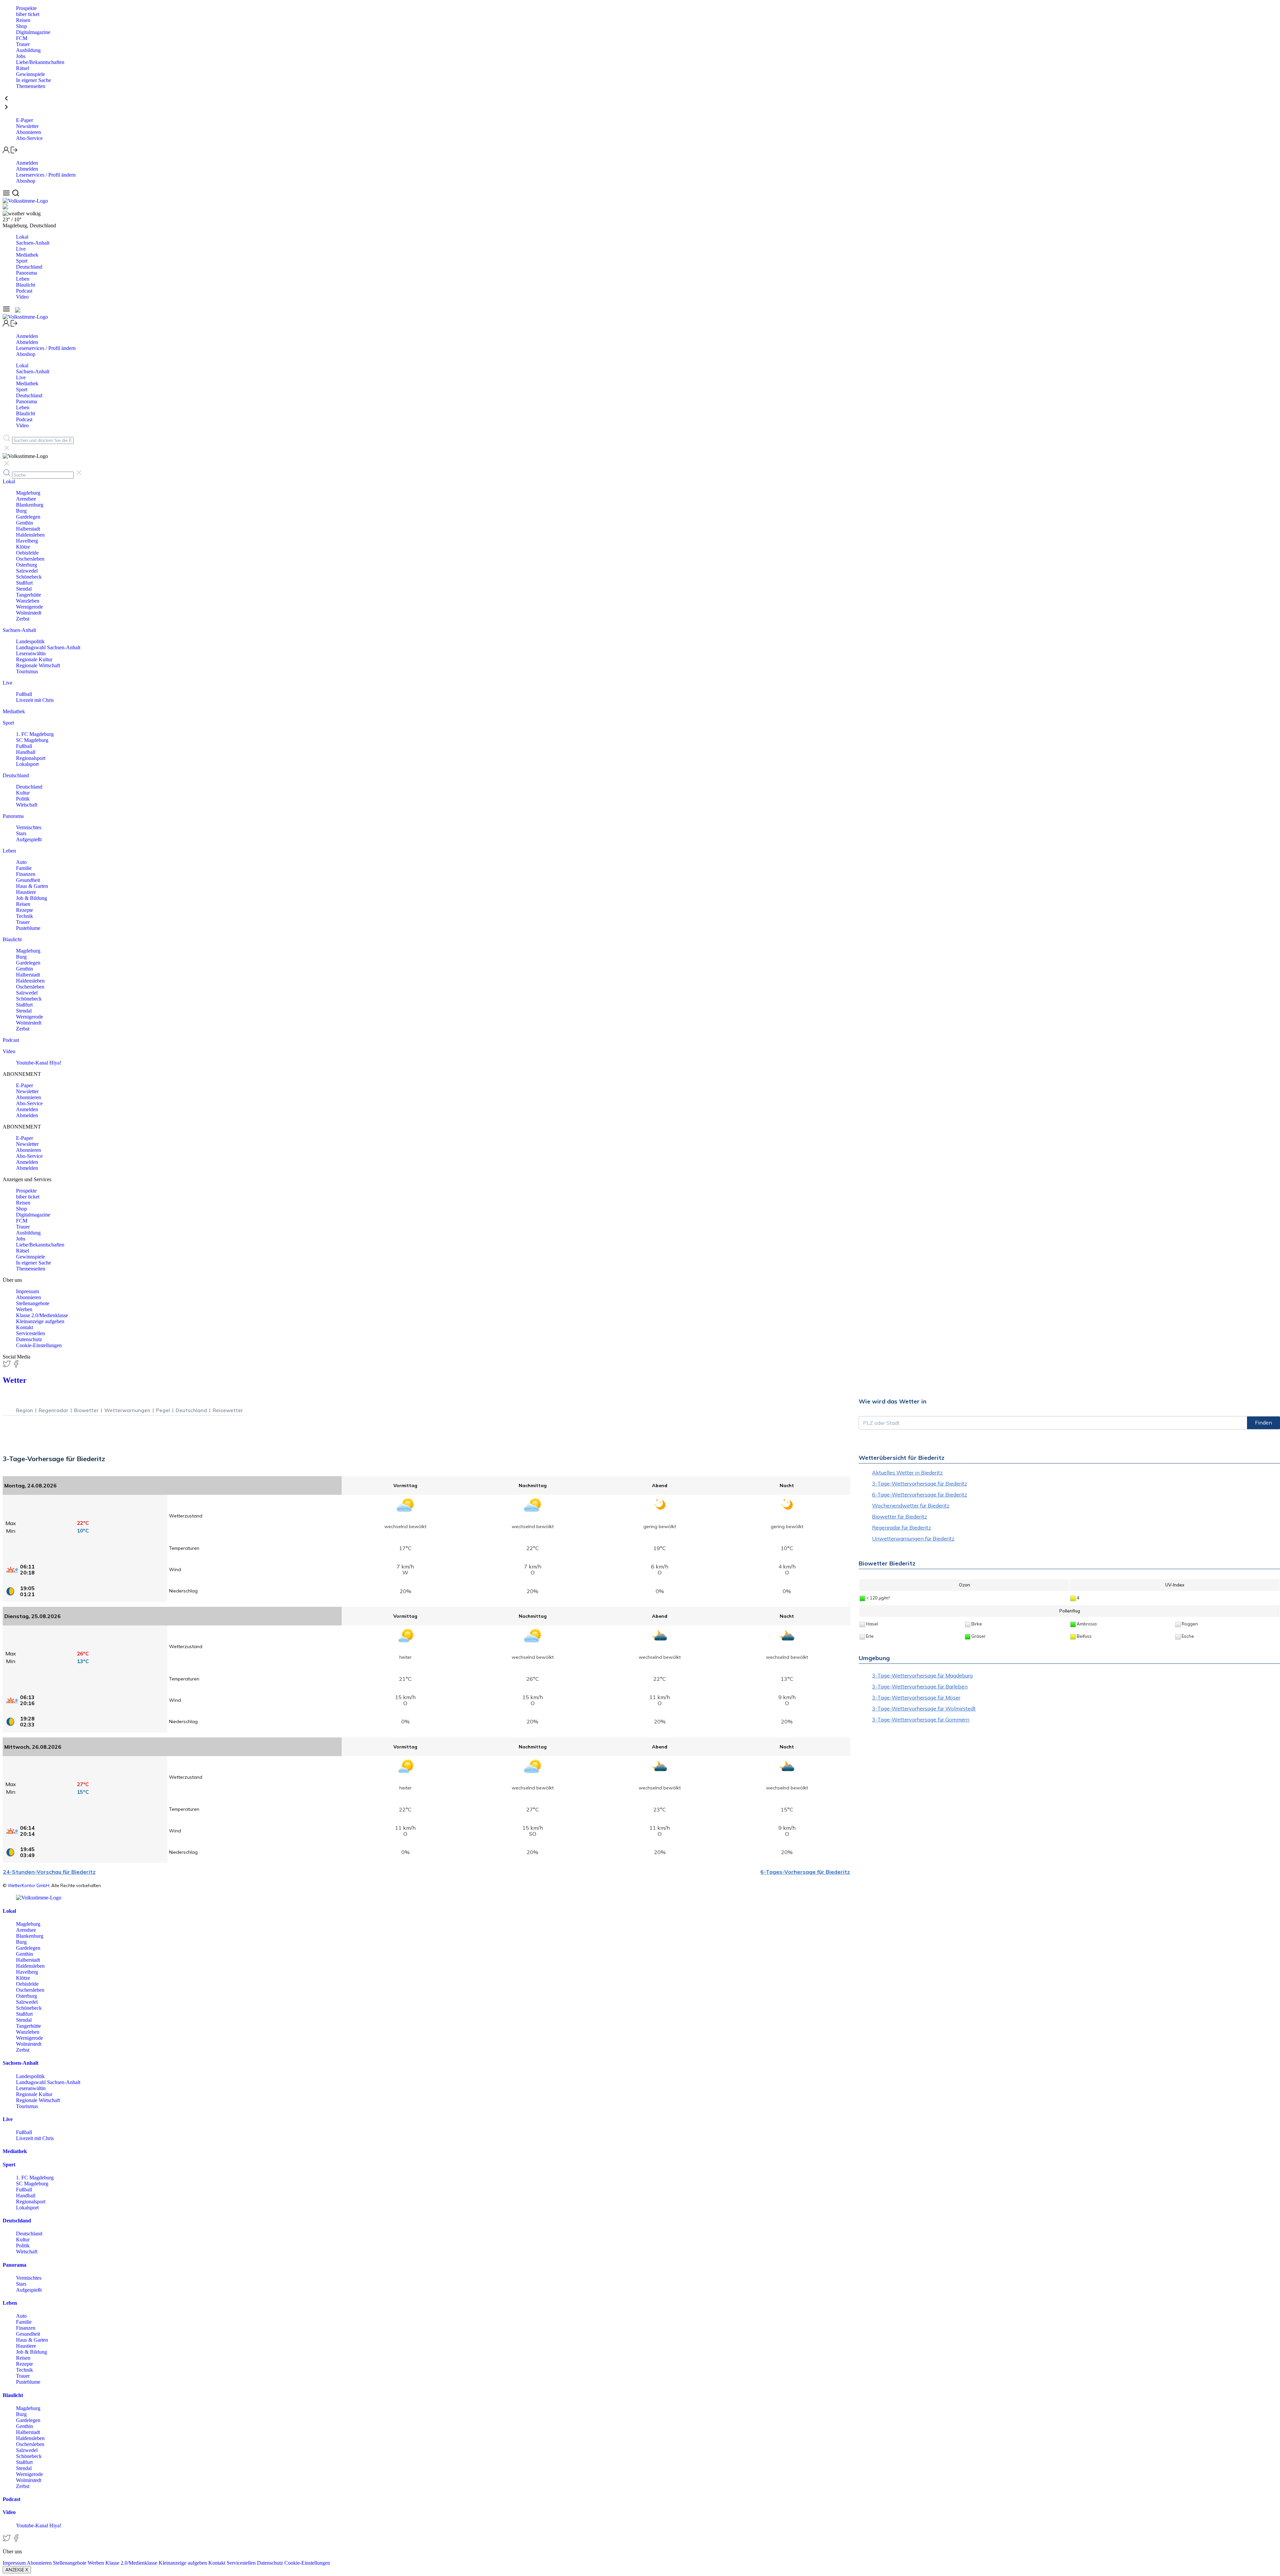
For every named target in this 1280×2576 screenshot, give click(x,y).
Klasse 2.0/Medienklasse (42, 1315)
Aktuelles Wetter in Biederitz (907, 1472)
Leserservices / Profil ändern (46, 175)
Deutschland (29, 267)
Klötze (23, 547)
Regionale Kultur (34, 659)
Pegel (163, 1410)
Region (24, 1410)
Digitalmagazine (33, 32)
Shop (21, 26)
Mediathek (27, 255)
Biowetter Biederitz (887, 1563)
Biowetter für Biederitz (899, 1516)
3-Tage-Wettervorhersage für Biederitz (919, 1483)
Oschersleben (30, 559)
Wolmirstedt (29, 613)
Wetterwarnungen (127, 1410)
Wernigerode (29, 607)
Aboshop (26, 181)
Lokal (22, 237)
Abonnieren (28, 132)
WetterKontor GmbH (28, 1885)
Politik (23, 799)
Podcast (24, 291)
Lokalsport (27, 764)
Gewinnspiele (30, 74)
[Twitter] (7, 1366)
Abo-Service (29, 138)
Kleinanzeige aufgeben (40, 1321)
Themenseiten (31, 86)
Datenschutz (29, 1339)
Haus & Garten (32, 886)
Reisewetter (228, 1410)
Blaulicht (25, 285)
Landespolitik (30, 641)
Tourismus (27, 671)
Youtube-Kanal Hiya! (39, 1063)
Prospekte (26, 8)
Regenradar (53, 1410)
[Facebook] (16, 1366)
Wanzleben (28, 601)
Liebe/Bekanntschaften (40, 62)
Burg (21, 511)
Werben (24, 1309)
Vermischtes (29, 827)
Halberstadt (28, 529)
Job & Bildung (31, 898)
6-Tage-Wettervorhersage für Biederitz (919, 1494)
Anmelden (27, 163)
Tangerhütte (28, 595)
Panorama (26, 273)
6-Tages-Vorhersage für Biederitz (805, 1872)
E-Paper (24, 120)
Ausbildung (28, 50)
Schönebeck (29, 577)
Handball (26, 752)
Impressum (27, 1291)
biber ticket (28, 14)
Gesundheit (28, 880)
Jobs (21, 56)
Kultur (23, 793)
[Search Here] (15, 195)
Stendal (24, 589)
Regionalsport (31, 758)
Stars (21, 833)
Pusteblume (28, 928)
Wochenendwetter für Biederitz (911, 1505)
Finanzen (26, 874)
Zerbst (23, 619)
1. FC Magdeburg (35, 734)
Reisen (23, 20)
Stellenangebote (33, 1303)
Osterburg (26, 565)
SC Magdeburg (32, 740)
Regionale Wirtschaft (38, 665)
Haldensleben (30, 535)
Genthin (24, 523)
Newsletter (27, 126)
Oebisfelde (27, 553)
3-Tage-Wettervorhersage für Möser (916, 1697)
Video (22, 297)
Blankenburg (30, 505)
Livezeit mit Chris (35, 700)
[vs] (39, 1898)
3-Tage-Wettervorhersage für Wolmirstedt (924, 1708)
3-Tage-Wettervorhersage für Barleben (920, 1686)
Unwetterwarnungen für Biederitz (913, 1538)
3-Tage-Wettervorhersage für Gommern (921, 1719)
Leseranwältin (31, 653)
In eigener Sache (33, 80)
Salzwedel (27, 571)
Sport (22, 261)
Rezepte (24, 910)
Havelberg (27, 541)
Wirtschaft (27, 805)
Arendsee (26, 499)
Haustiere (26, 892)
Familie (24, 868)
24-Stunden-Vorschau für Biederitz (49, 1872)
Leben (23, 279)
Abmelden (27, 169)
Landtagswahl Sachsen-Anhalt (48, 647)
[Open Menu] (7, 195)
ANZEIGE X (17, 2570)
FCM (22, 38)
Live (21, 249)
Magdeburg (28, 493)
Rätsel (22, 68)
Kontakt (24, 1327)
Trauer (23, 44)
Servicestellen (30, 1333)
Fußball (24, 694)
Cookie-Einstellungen (39, 1345)
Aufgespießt (29, 839)
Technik (24, 916)
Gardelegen (28, 517)
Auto (21, 862)
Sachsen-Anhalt (33, 243)
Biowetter (86, 1410)
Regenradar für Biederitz (901, 1527)
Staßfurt (24, 583)
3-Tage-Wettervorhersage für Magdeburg (922, 1675)
